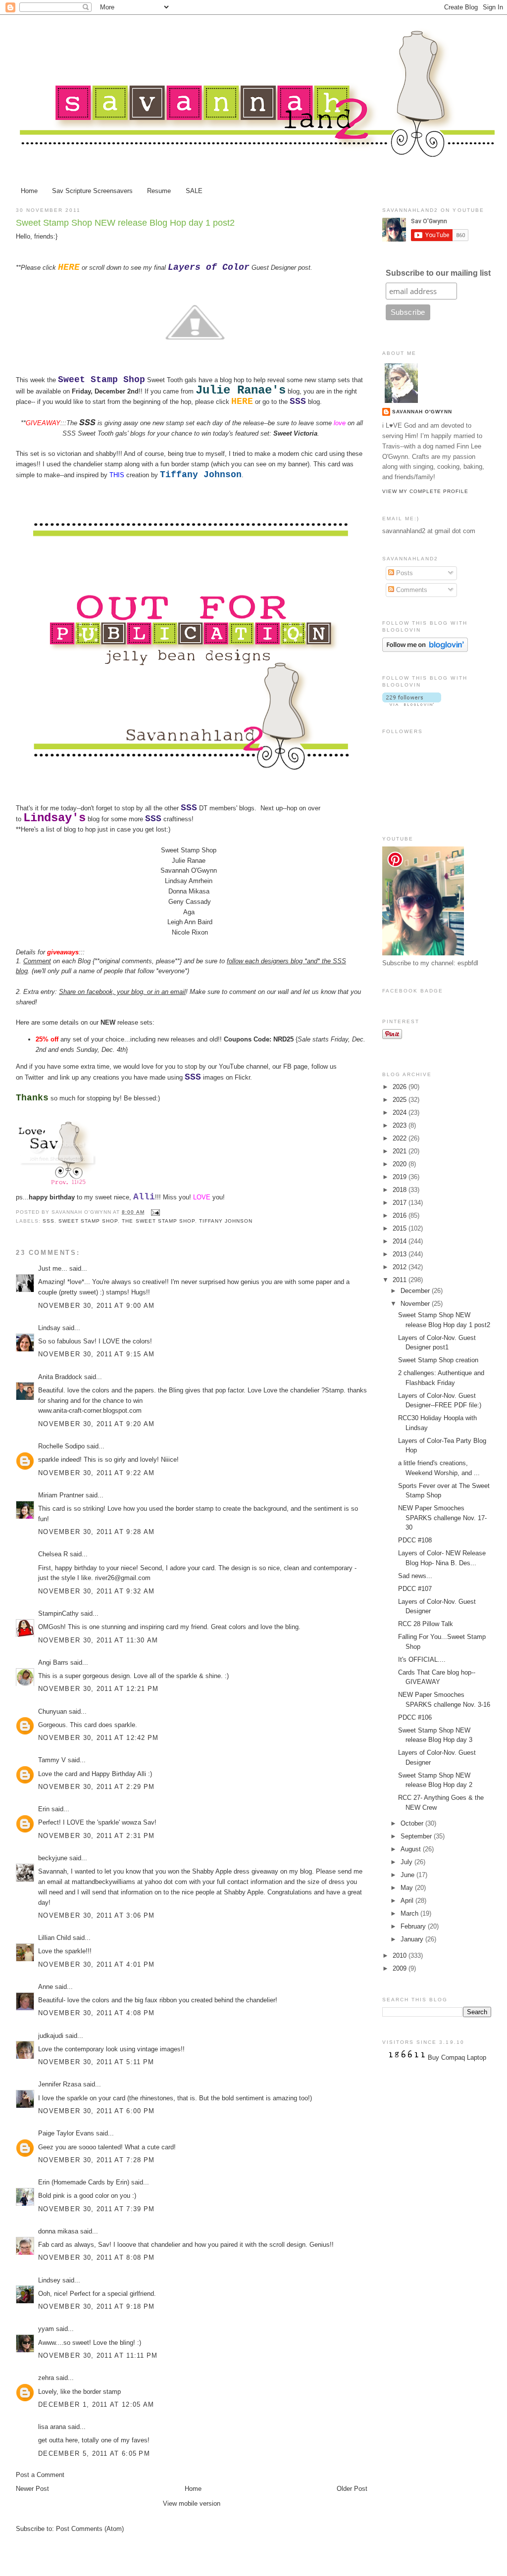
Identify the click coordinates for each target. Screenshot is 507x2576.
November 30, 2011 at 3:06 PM (96, 1915)
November (416, 1304)
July (407, 1862)
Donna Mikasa (189, 891)
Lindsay (49, 1328)
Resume (159, 191)
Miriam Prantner (61, 1495)
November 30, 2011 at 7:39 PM (96, 2209)
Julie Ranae (190, 861)
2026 (401, 1087)
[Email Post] (154, 1212)
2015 (401, 1228)
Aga (189, 912)
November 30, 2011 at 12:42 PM (99, 1738)
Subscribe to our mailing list (438, 273)
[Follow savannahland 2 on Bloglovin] (425, 650)
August (412, 1849)
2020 (401, 1164)
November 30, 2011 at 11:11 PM (98, 2355)
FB (287, 1066)
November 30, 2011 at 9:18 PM (96, 2306)
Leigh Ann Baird (192, 922)
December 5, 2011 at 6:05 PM (94, 2453)
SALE (194, 191)
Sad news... (415, 1576)
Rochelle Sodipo (61, 1446)
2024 (401, 1113)
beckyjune (53, 1858)
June (408, 1875)
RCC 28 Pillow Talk (426, 1624)
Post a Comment (40, 2475)
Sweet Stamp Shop (190, 850)
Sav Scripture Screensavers (92, 191)
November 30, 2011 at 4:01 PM (96, 1964)
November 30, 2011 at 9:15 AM (96, 1354)
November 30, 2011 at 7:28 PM (96, 2160)
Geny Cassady (190, 902)
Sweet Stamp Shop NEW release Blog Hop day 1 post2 (125, 223)
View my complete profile (425, 491)
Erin (44, 1809)
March (410, 1913)
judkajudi (51, 2036)
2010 (401, 1956)
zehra (46, 2378)
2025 (401, 1100)
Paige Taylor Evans (66, 2133)
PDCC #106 (415, 1717)
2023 (401, 1125)
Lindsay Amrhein (189, 881)
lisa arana (52, 2427)
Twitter (34, 1077)
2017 (401, 1203)
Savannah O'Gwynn (189, 870)
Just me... (53, 1268)
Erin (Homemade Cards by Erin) (84, 2182)
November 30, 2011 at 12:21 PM (99, 1689)
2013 (401, 1254)
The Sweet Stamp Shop (158, 1221)
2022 (401, 1138)
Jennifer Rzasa (60, 2084)
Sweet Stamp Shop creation (438, 1360)
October (413, 1823)
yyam (46, 2329)
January (413, 1939)
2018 (401, 1190)
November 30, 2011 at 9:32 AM (96, 1591)
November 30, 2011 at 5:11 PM (96, 2062)
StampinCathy (58, 1613)
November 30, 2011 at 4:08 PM (96, 2013)
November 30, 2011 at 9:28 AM (96, 1532)
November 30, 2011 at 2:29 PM (96, 1787)
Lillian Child (54, 1938)
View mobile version (192, 2503)
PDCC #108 (415, 1540)
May (408, 1888)
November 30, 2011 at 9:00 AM (96, 1306)
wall (283, 992)
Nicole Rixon (190, 932)
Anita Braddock (60, 1377)
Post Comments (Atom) (90, 2529)
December (416, 1291)
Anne (46, 1987)
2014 (401, 1241)
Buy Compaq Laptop (457, 2057)
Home (29, 191)
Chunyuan (52, 1711)
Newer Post (32, 2489)
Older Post (352, 2489)
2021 (401, 1151)
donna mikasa (58, 2231)
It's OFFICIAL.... (422, 1660)
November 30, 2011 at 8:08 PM (96, 2257)
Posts (404, 573)
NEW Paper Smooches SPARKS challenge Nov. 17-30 (442, 1518)
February (414, 1926)
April (408, 1901)
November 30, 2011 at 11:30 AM (98, 1640)
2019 (401, 1177)
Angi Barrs (53, 1662)
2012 (401, 1267)
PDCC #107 (415, 1589)
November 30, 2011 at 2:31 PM (96, 1836)
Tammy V (52, 1760)
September (417, 1836)
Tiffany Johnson (226, 1221)
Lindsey (49, 2280)
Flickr (242, 1077)
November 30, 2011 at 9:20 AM (96, 1424)
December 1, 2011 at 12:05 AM (96, 2404)
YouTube (231, 1066)
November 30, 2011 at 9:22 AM (96, 1473)
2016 (401, 1215)
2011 (401, 1280)
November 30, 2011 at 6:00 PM (96, 2111)
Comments (411, 590)
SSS (87, 423)
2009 (401, 1968)
